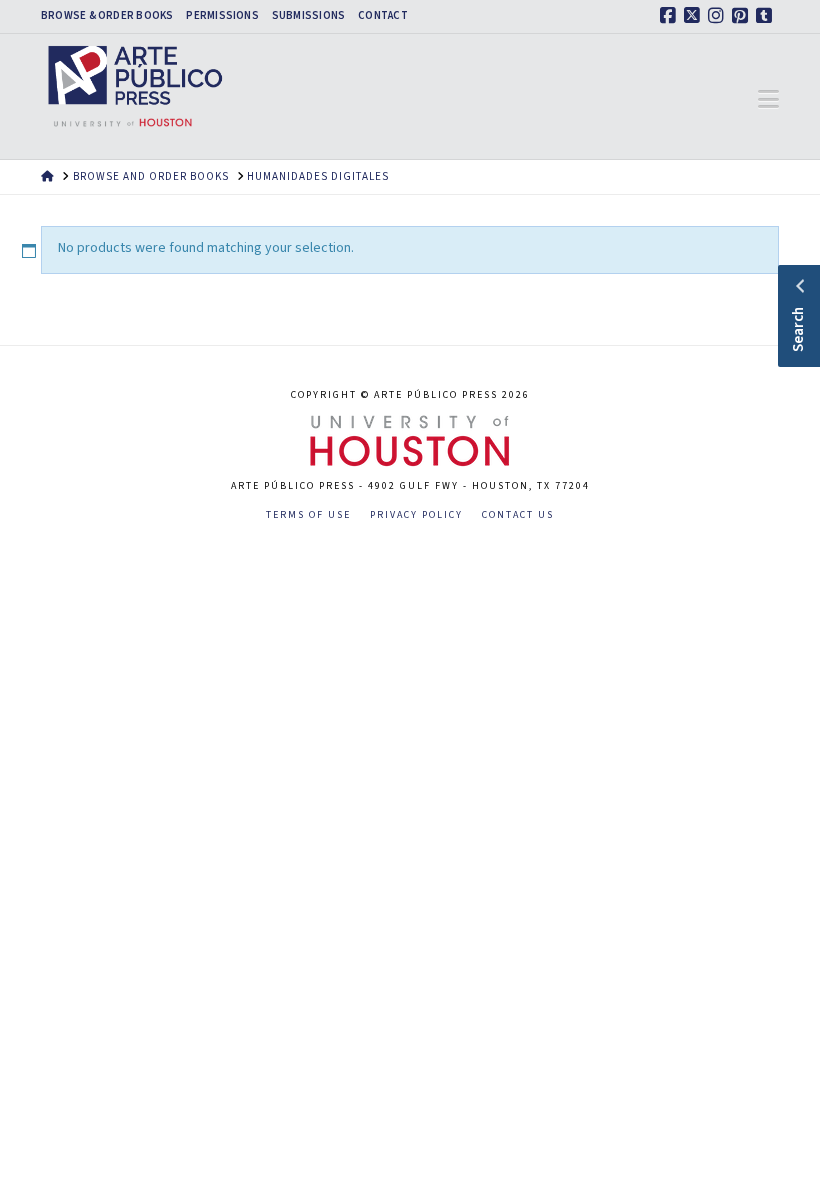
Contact (383, 16)
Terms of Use (308, 515)
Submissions (308, 16)
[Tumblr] (767, 16)
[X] (695, 16)
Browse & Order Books (107, 16)
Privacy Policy (416, 515)
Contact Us (518, 515)
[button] (768, 100)
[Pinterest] (743, 16)
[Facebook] (671, 16)
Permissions (222, 16)
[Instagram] (719, 16)
